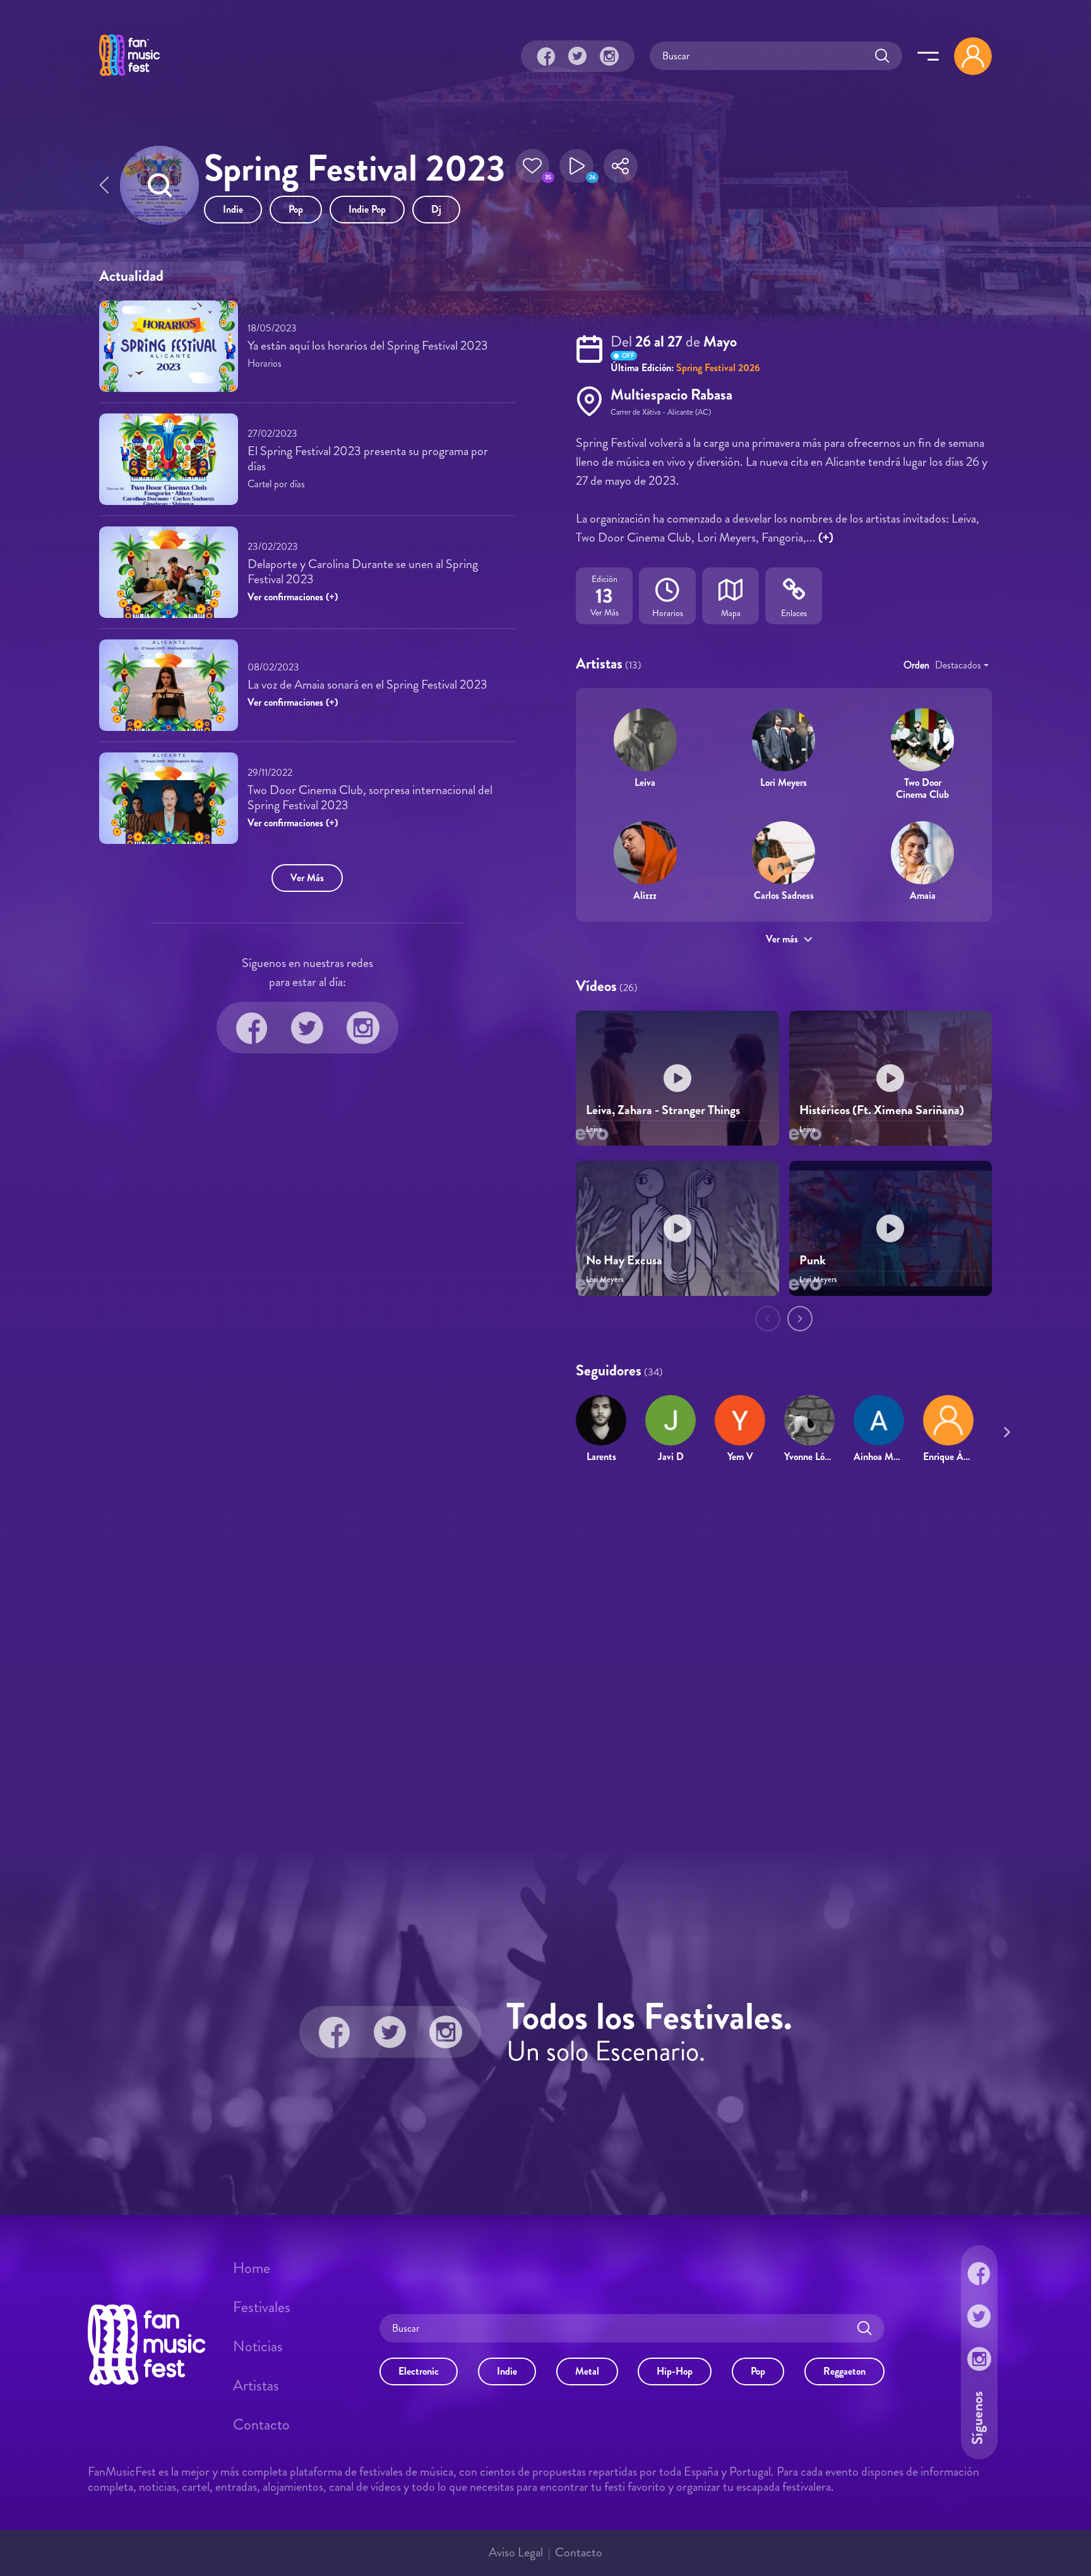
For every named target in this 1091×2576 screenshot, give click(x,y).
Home (252, 2268)
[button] (532, 170)
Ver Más (307, 878)
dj (436, 209)
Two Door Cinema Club (922, 788)
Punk (813, 1260)
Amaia (923, 895)
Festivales (262, 2307)
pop (296, 209)
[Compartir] (621, 170)
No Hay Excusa (624, 1260)
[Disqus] (545, 1656)
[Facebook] (546, 56)
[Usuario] (973, 56)
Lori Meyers (784, 782)
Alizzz (645, 895)
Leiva (645, 782)
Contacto (261, 2425)
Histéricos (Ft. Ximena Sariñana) (882, 1110)
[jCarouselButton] (1005, 1430)
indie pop (367, 209)
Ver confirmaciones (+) (293, 597)
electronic (419, 2371)
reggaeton (844, 2371)
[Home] (129, 78)
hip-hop (675, 2371)
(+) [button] (826, 537)
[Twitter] (578, 56)
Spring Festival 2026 (718, 368)
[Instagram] (609, 56)
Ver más (782, 939)
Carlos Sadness (784, 895)
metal (587, 2371)
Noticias (258, 2346)
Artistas (256, 2385)
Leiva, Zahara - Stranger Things (663, 1110)
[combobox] (962, 665)
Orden (916, 665)
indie (233, 209)
